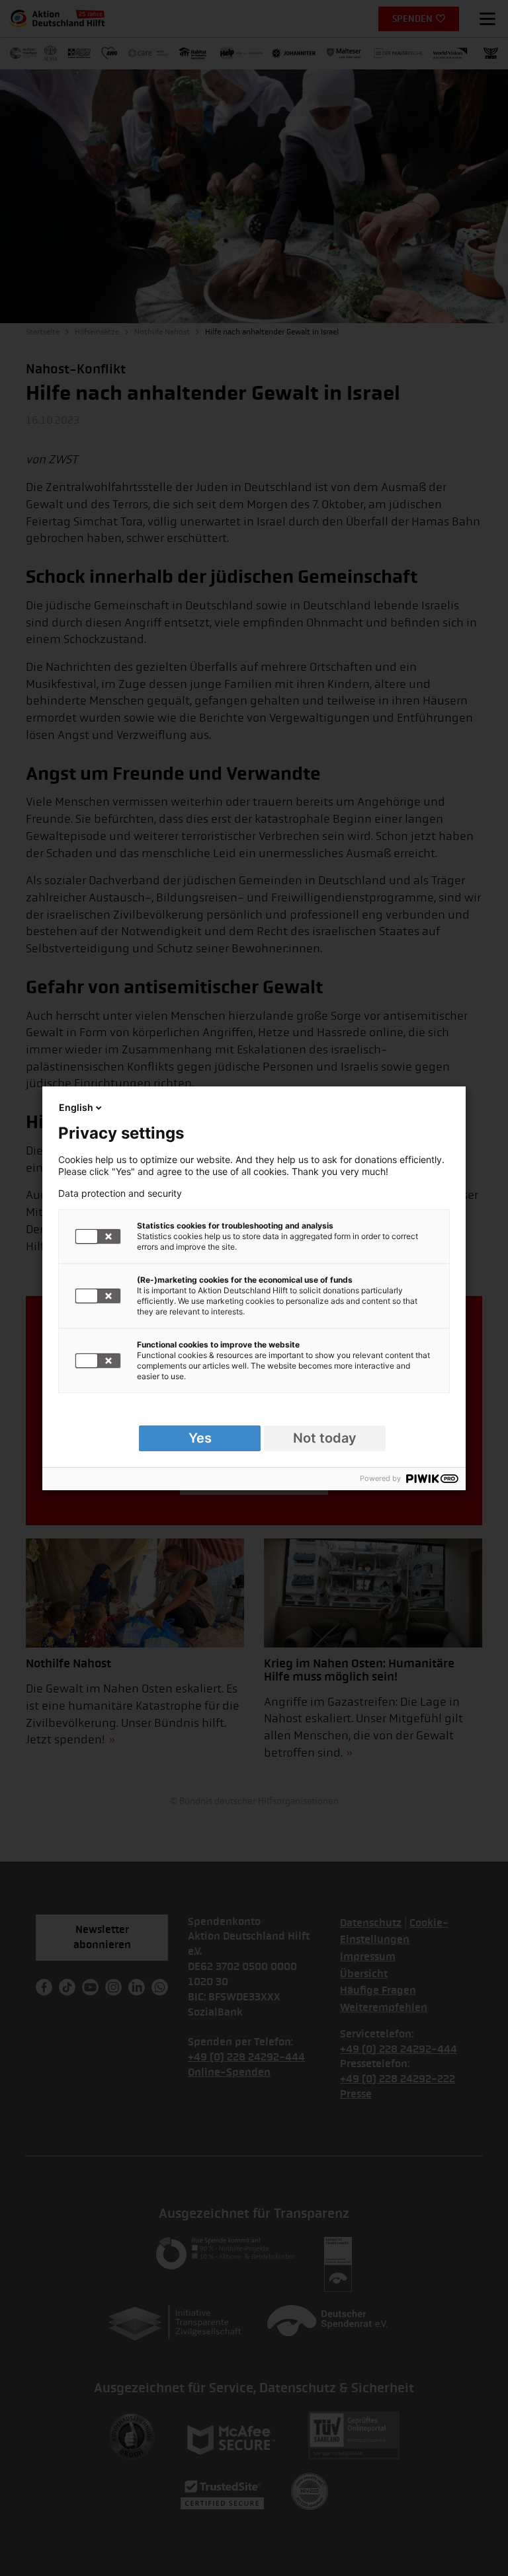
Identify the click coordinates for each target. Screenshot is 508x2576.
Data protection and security (120, 1193)
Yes (200, 1438)
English (76, 1107)
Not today (325, 1438)
